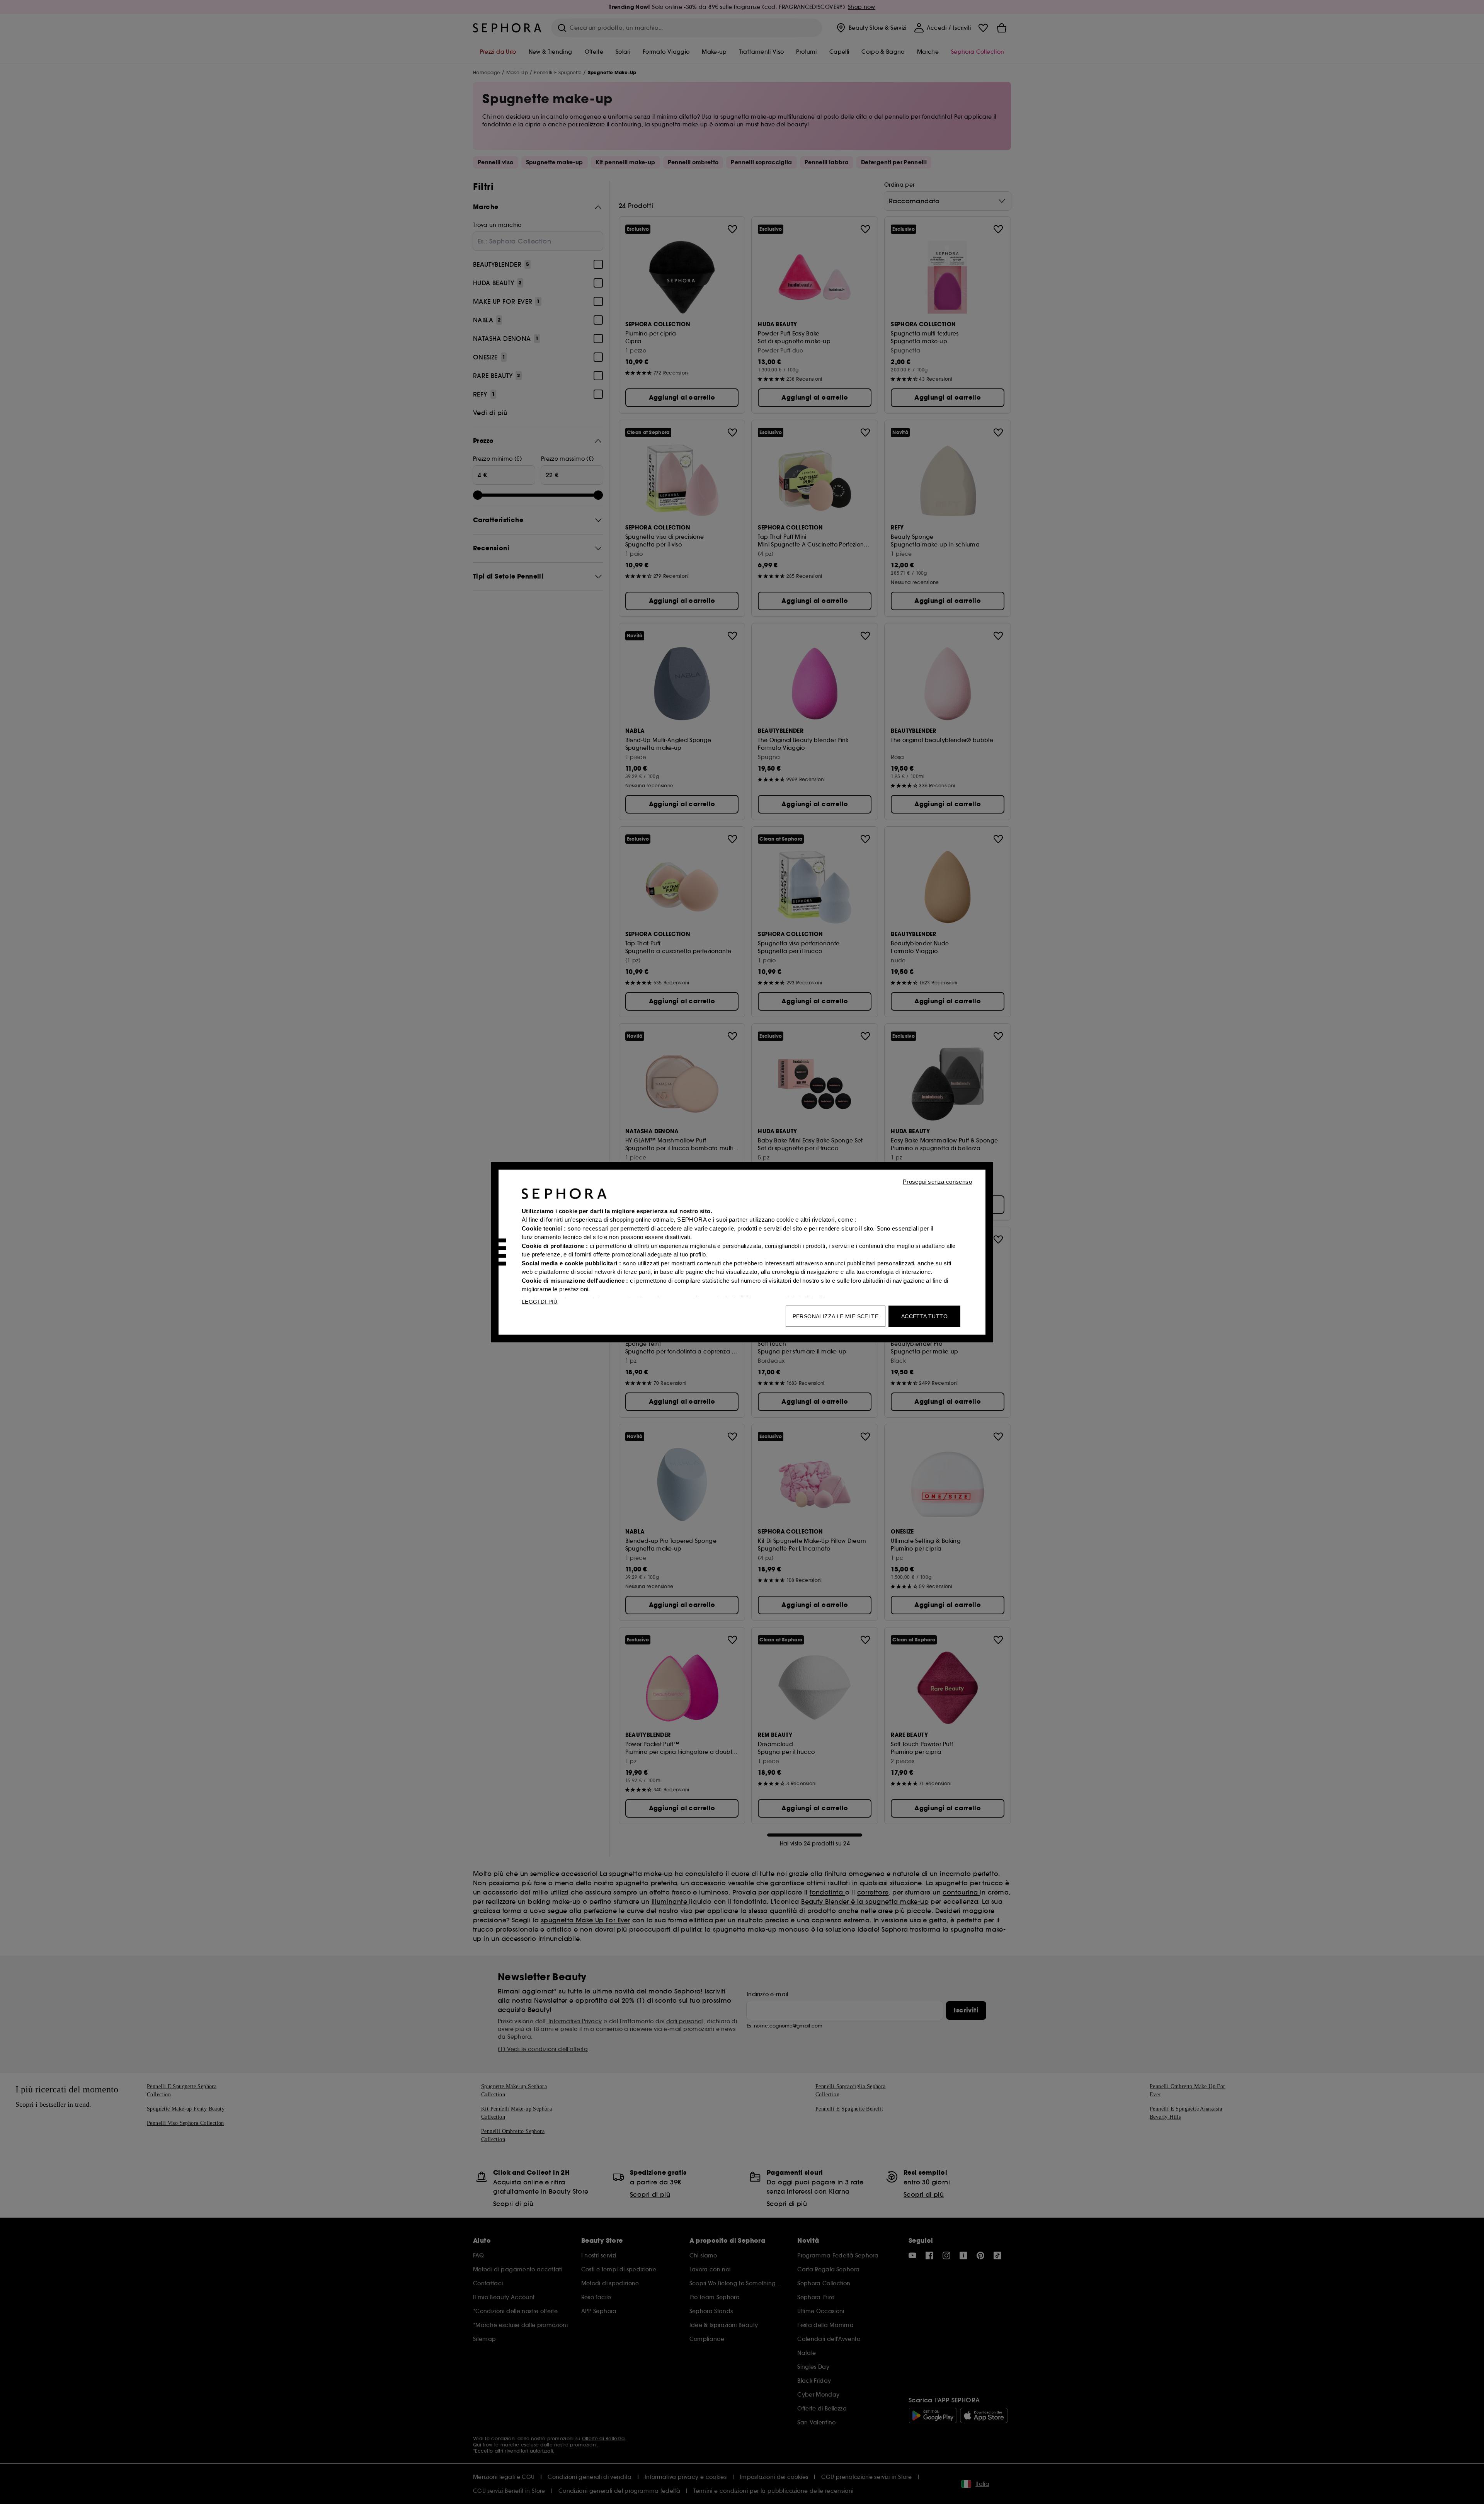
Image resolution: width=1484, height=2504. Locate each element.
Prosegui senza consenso (937, 1181)
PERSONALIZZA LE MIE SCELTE (836, 1316)
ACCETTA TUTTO (924, 1316)
